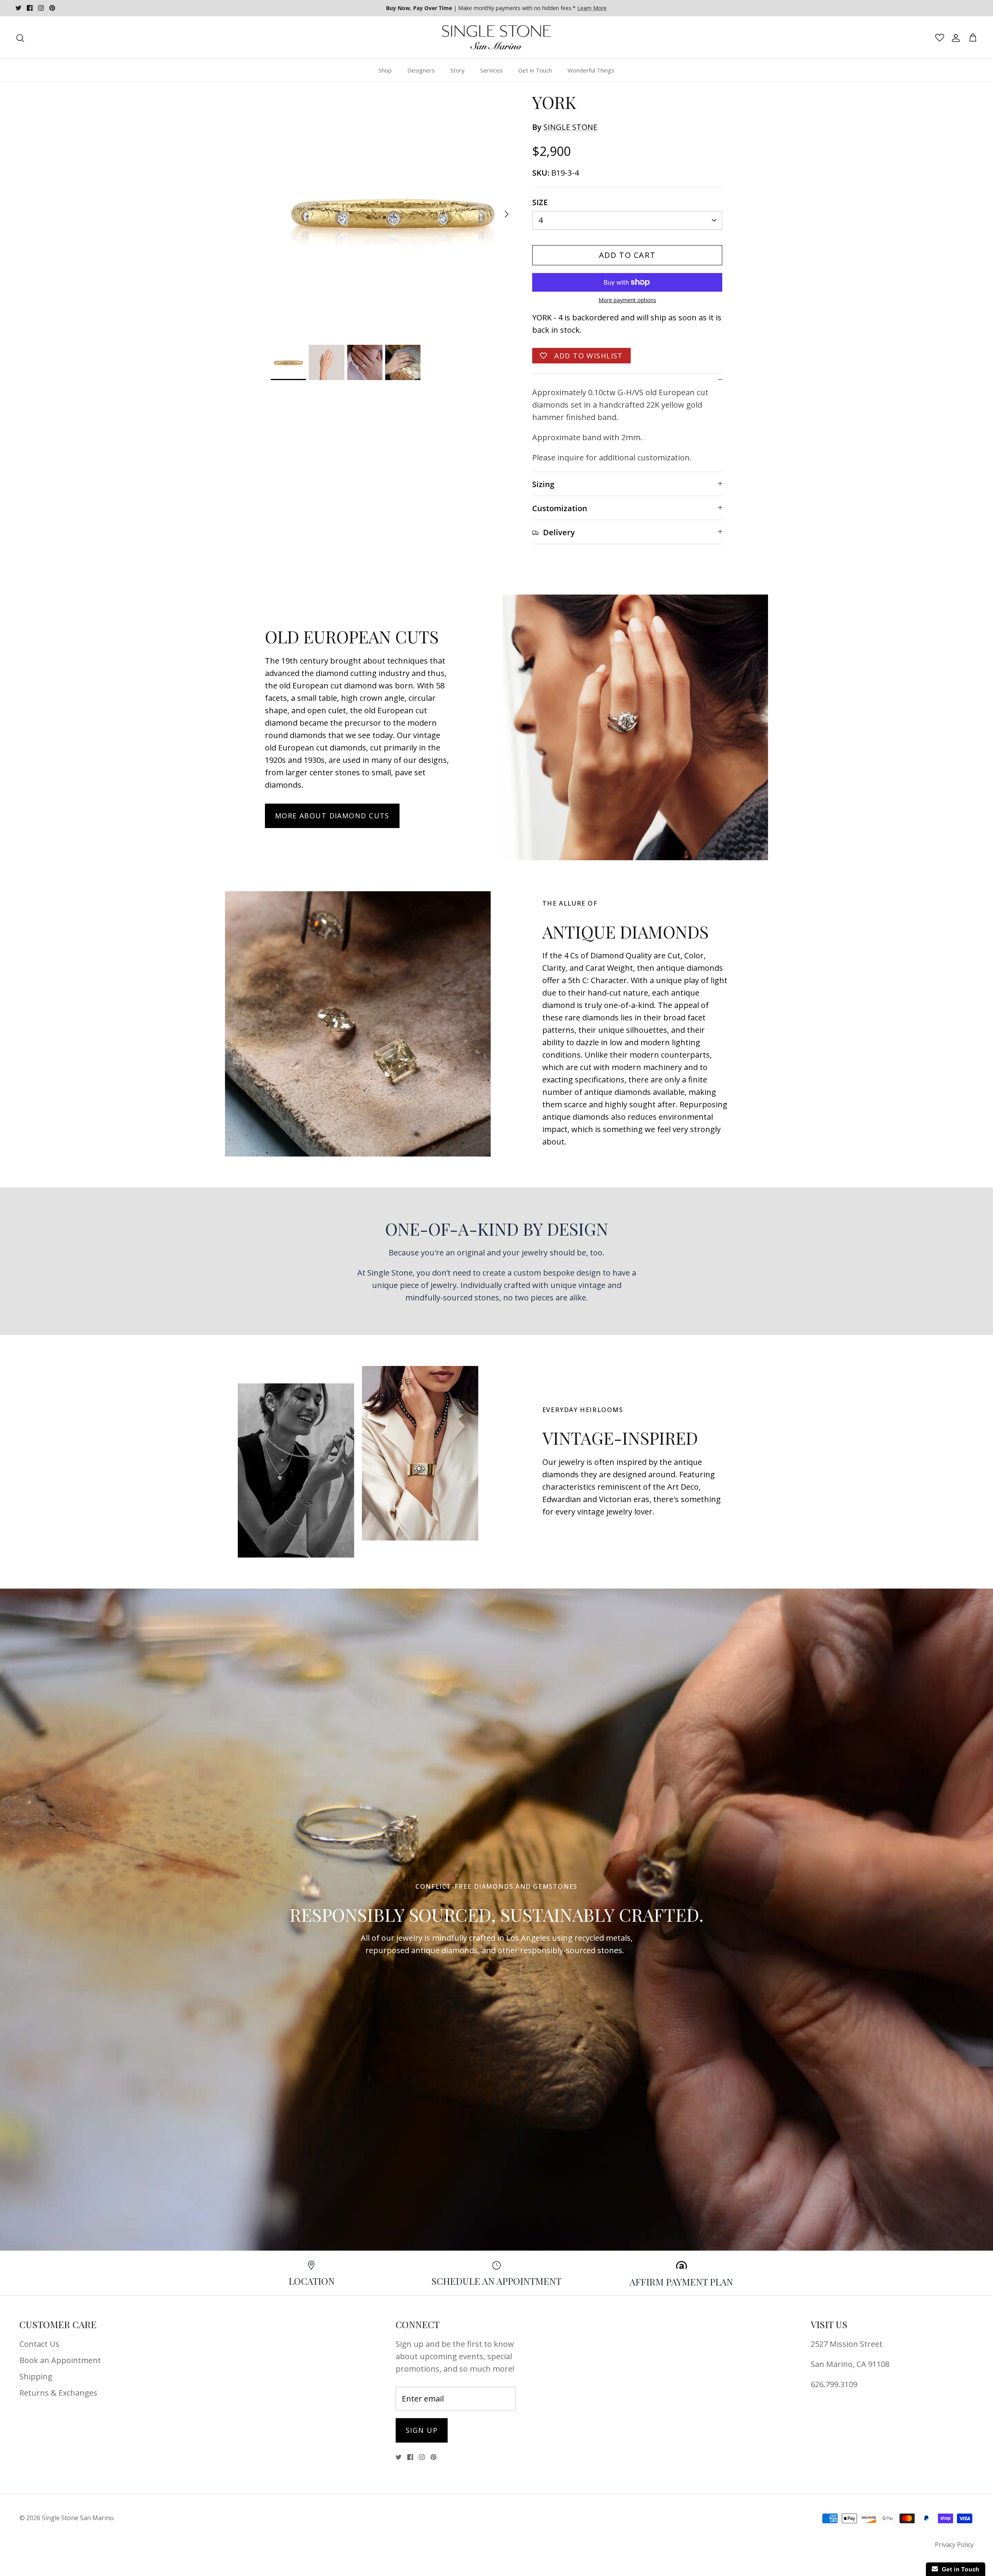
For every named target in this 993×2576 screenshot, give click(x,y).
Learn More (592, 8)
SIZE (540, 202)
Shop (385, 70)
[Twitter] (18, 8)
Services (491, 70)
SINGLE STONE (570, 127)
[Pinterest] (52, 8)
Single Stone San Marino (78, 2518)
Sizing (543, 484)
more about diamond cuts (332, 816)
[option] (393, 214)
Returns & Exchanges (58, 2393)
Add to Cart (627, 255)
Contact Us (39, 2344)
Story (458, 70)
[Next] (507, 214)
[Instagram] (41, 8)
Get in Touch (535, 70)
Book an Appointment (60, 2360)
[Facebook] (30, 8)
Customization (560, 508)
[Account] (954, 38)
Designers (421, 70)
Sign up (422, 2430)
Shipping (36, 2376)
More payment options (627, 300)
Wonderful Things (591, 70)
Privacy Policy (954, 2545)
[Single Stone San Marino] (496, 38)
